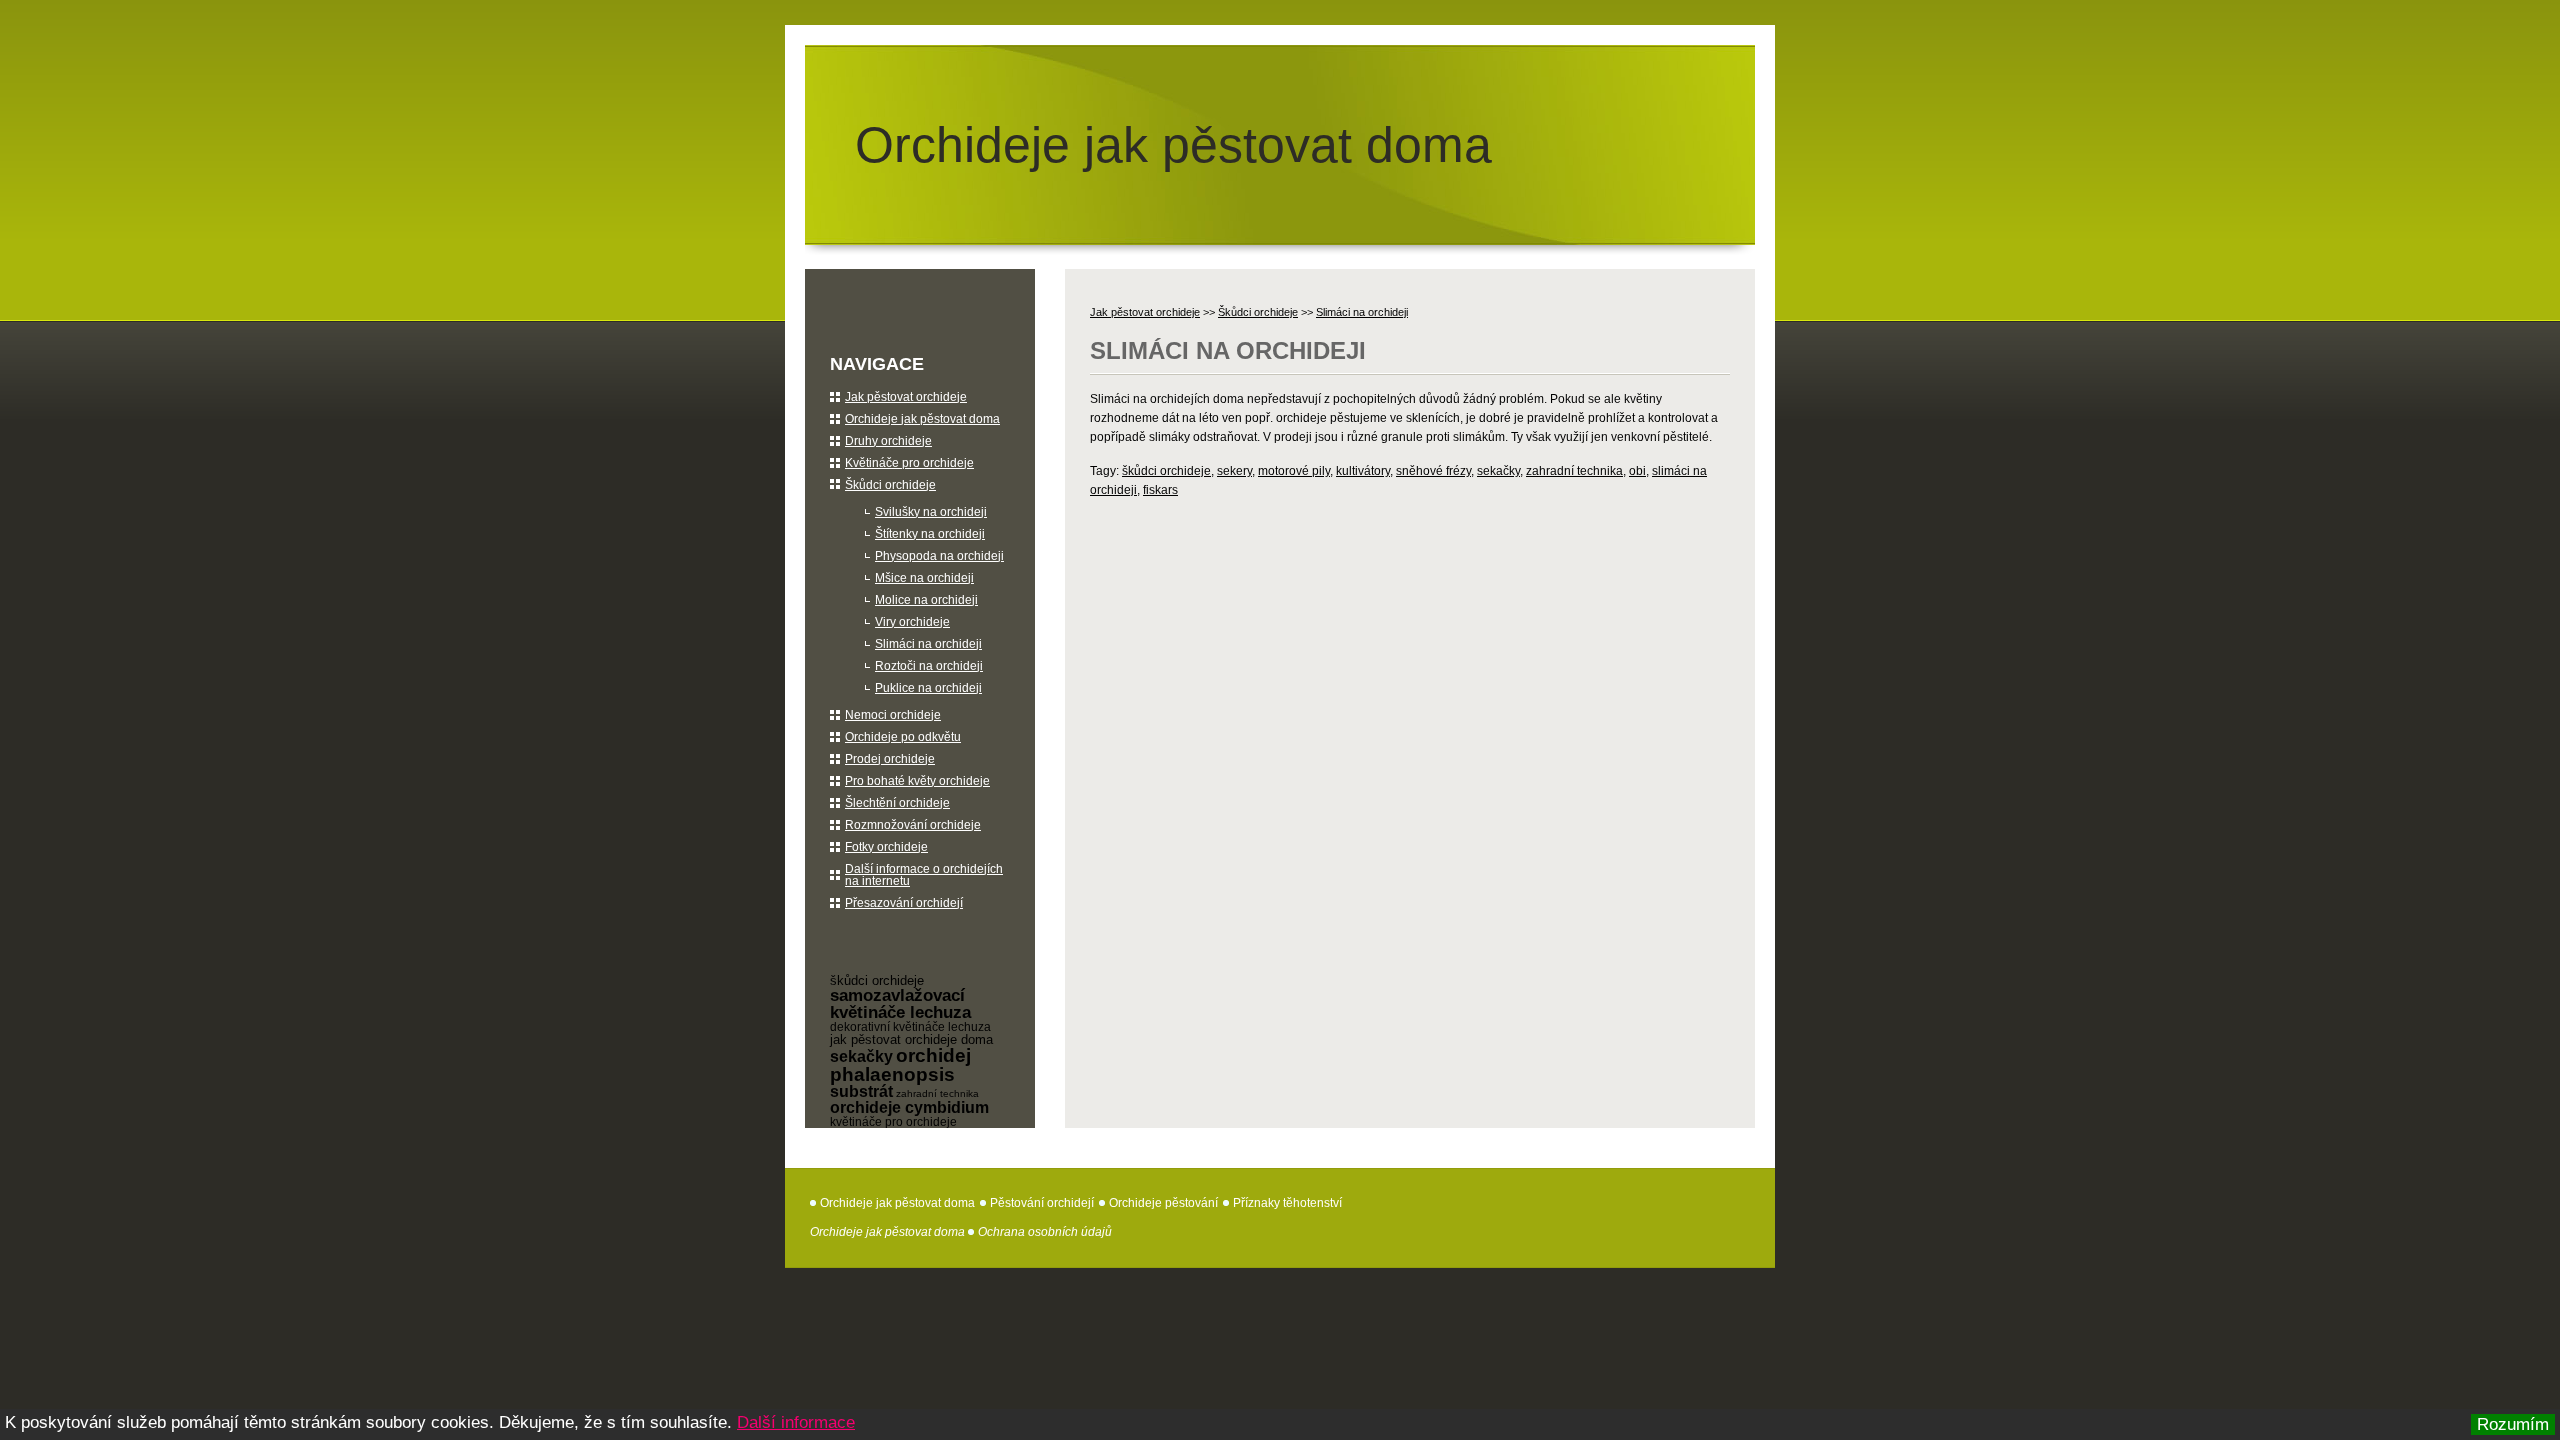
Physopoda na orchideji (939, 556)
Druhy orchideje (888, 441)
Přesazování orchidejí (904, 903)
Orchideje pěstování (1163, 1203)
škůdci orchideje (1166, 471)
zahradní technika (1574, 471)
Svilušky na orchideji (931, 512)
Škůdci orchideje (1258, 312)
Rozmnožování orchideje (913, 825)
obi (1637, 471)
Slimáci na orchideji (1362, 312)
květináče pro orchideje (893, 1122)
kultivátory (1363, 471)
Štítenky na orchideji (930, 534)
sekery (1234, 471)
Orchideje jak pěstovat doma (1173, 145)
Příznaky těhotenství (1287, 1203)
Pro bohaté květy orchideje (917, 781)
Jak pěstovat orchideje (1145, 312)
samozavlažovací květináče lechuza (900, 1004)
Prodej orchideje (890, 759)
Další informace (796, 1422)
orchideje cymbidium (909, 1107)
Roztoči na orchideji (929, 666)
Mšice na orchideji (924, 578)
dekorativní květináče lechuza (910, 1027)
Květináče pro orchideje (909, 463)
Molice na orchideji (926, 600)
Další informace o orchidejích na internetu (924, 875)
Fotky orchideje (886, 847)
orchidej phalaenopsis (900, 1065)
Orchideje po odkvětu (903, 737)
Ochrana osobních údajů (1045, 1232)
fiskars (1160, 490)
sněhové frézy (1433, 471)
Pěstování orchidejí (1042, 1203)
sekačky (1498, 471)
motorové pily (1294, 471)
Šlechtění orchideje (897, 803)
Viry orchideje (912, 622)
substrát (861, 1091)
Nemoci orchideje (893, 715)
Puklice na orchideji (928, 688)
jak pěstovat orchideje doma (911, 1039)
